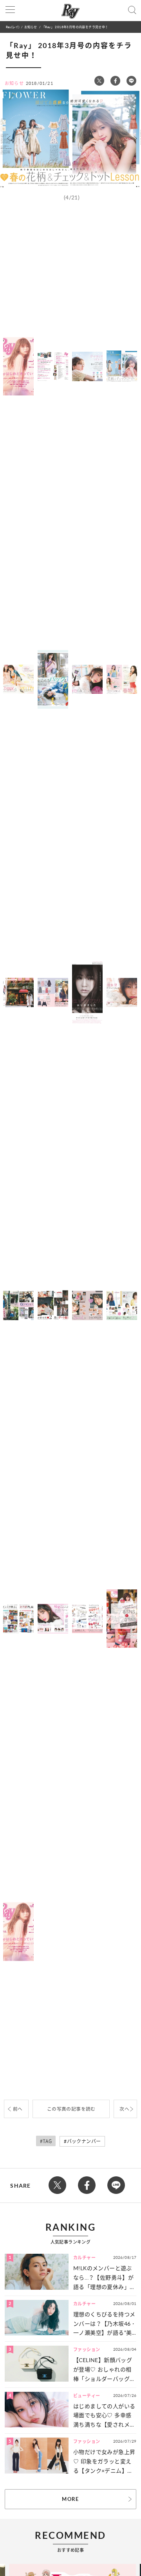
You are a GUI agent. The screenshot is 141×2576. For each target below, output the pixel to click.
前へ (18, 2109)
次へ (124, 2109)
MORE (70, 2499)
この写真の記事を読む (71, 2109)
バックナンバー (84, 2141)
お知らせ (31, 27)
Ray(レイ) (13, 27)
